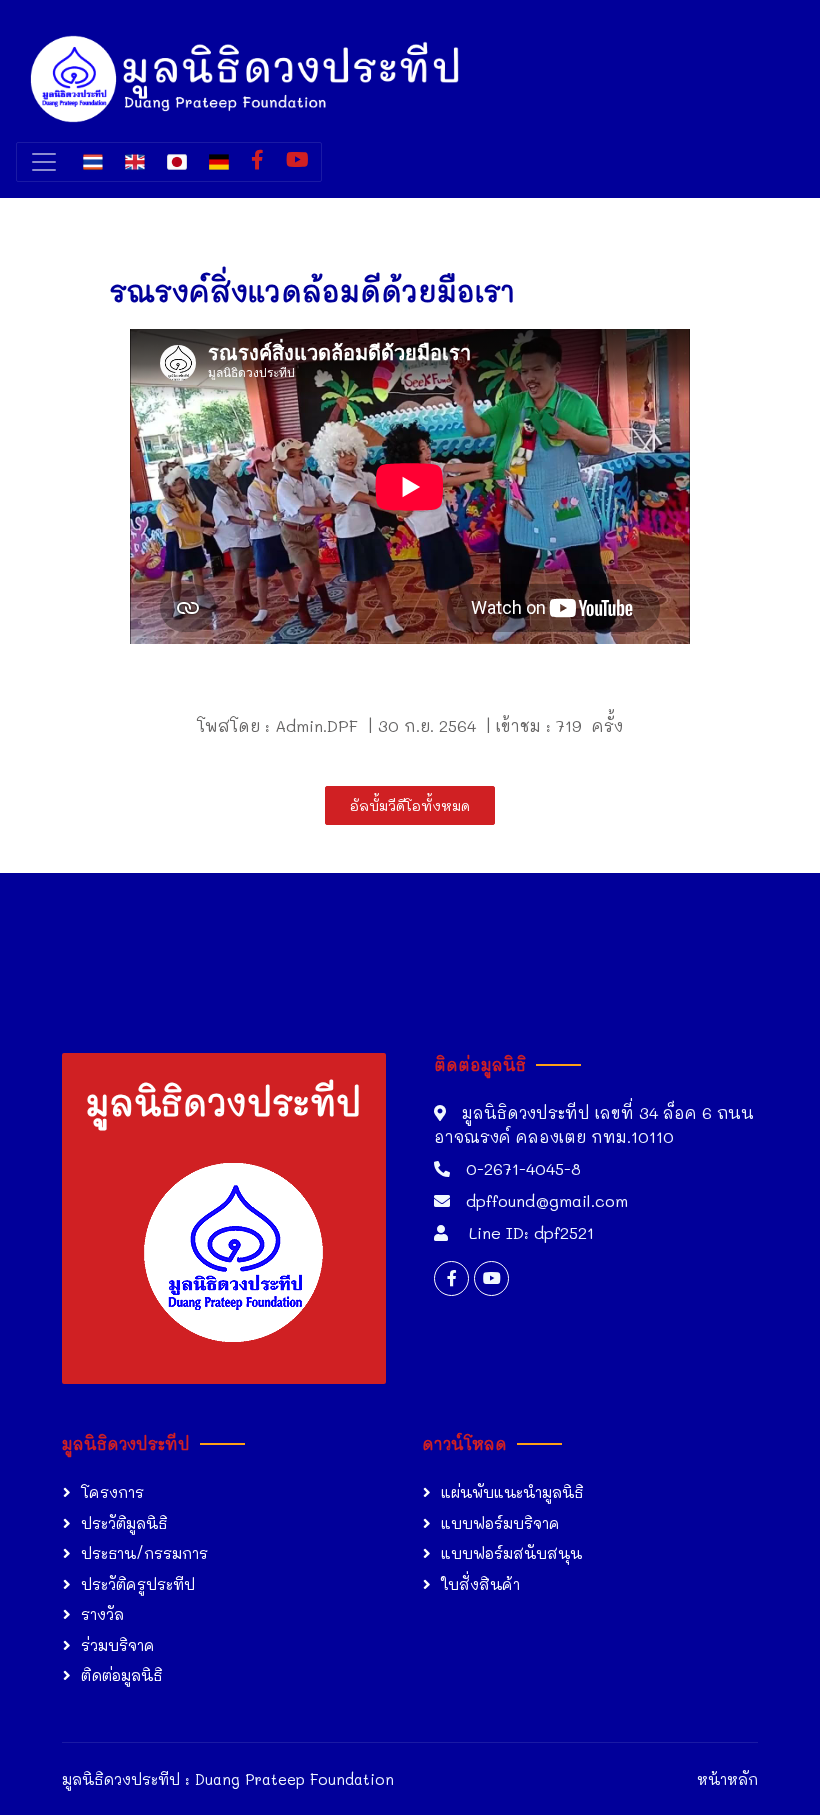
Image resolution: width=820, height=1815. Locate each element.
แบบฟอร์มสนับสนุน (511, 1553)
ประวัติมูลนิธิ (124, 1523)
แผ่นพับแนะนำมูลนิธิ (512, 1492)
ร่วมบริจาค (118, 1645)
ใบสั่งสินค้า (480, 1584)
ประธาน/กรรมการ (144, 1553)
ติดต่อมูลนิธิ (121, 1675)
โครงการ (112, 1492)
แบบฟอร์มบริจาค (500, 1523)
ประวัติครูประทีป (138, 1584)
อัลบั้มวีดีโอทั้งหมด (410, 805)
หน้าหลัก (727, 1779)
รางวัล (102, 1614)
